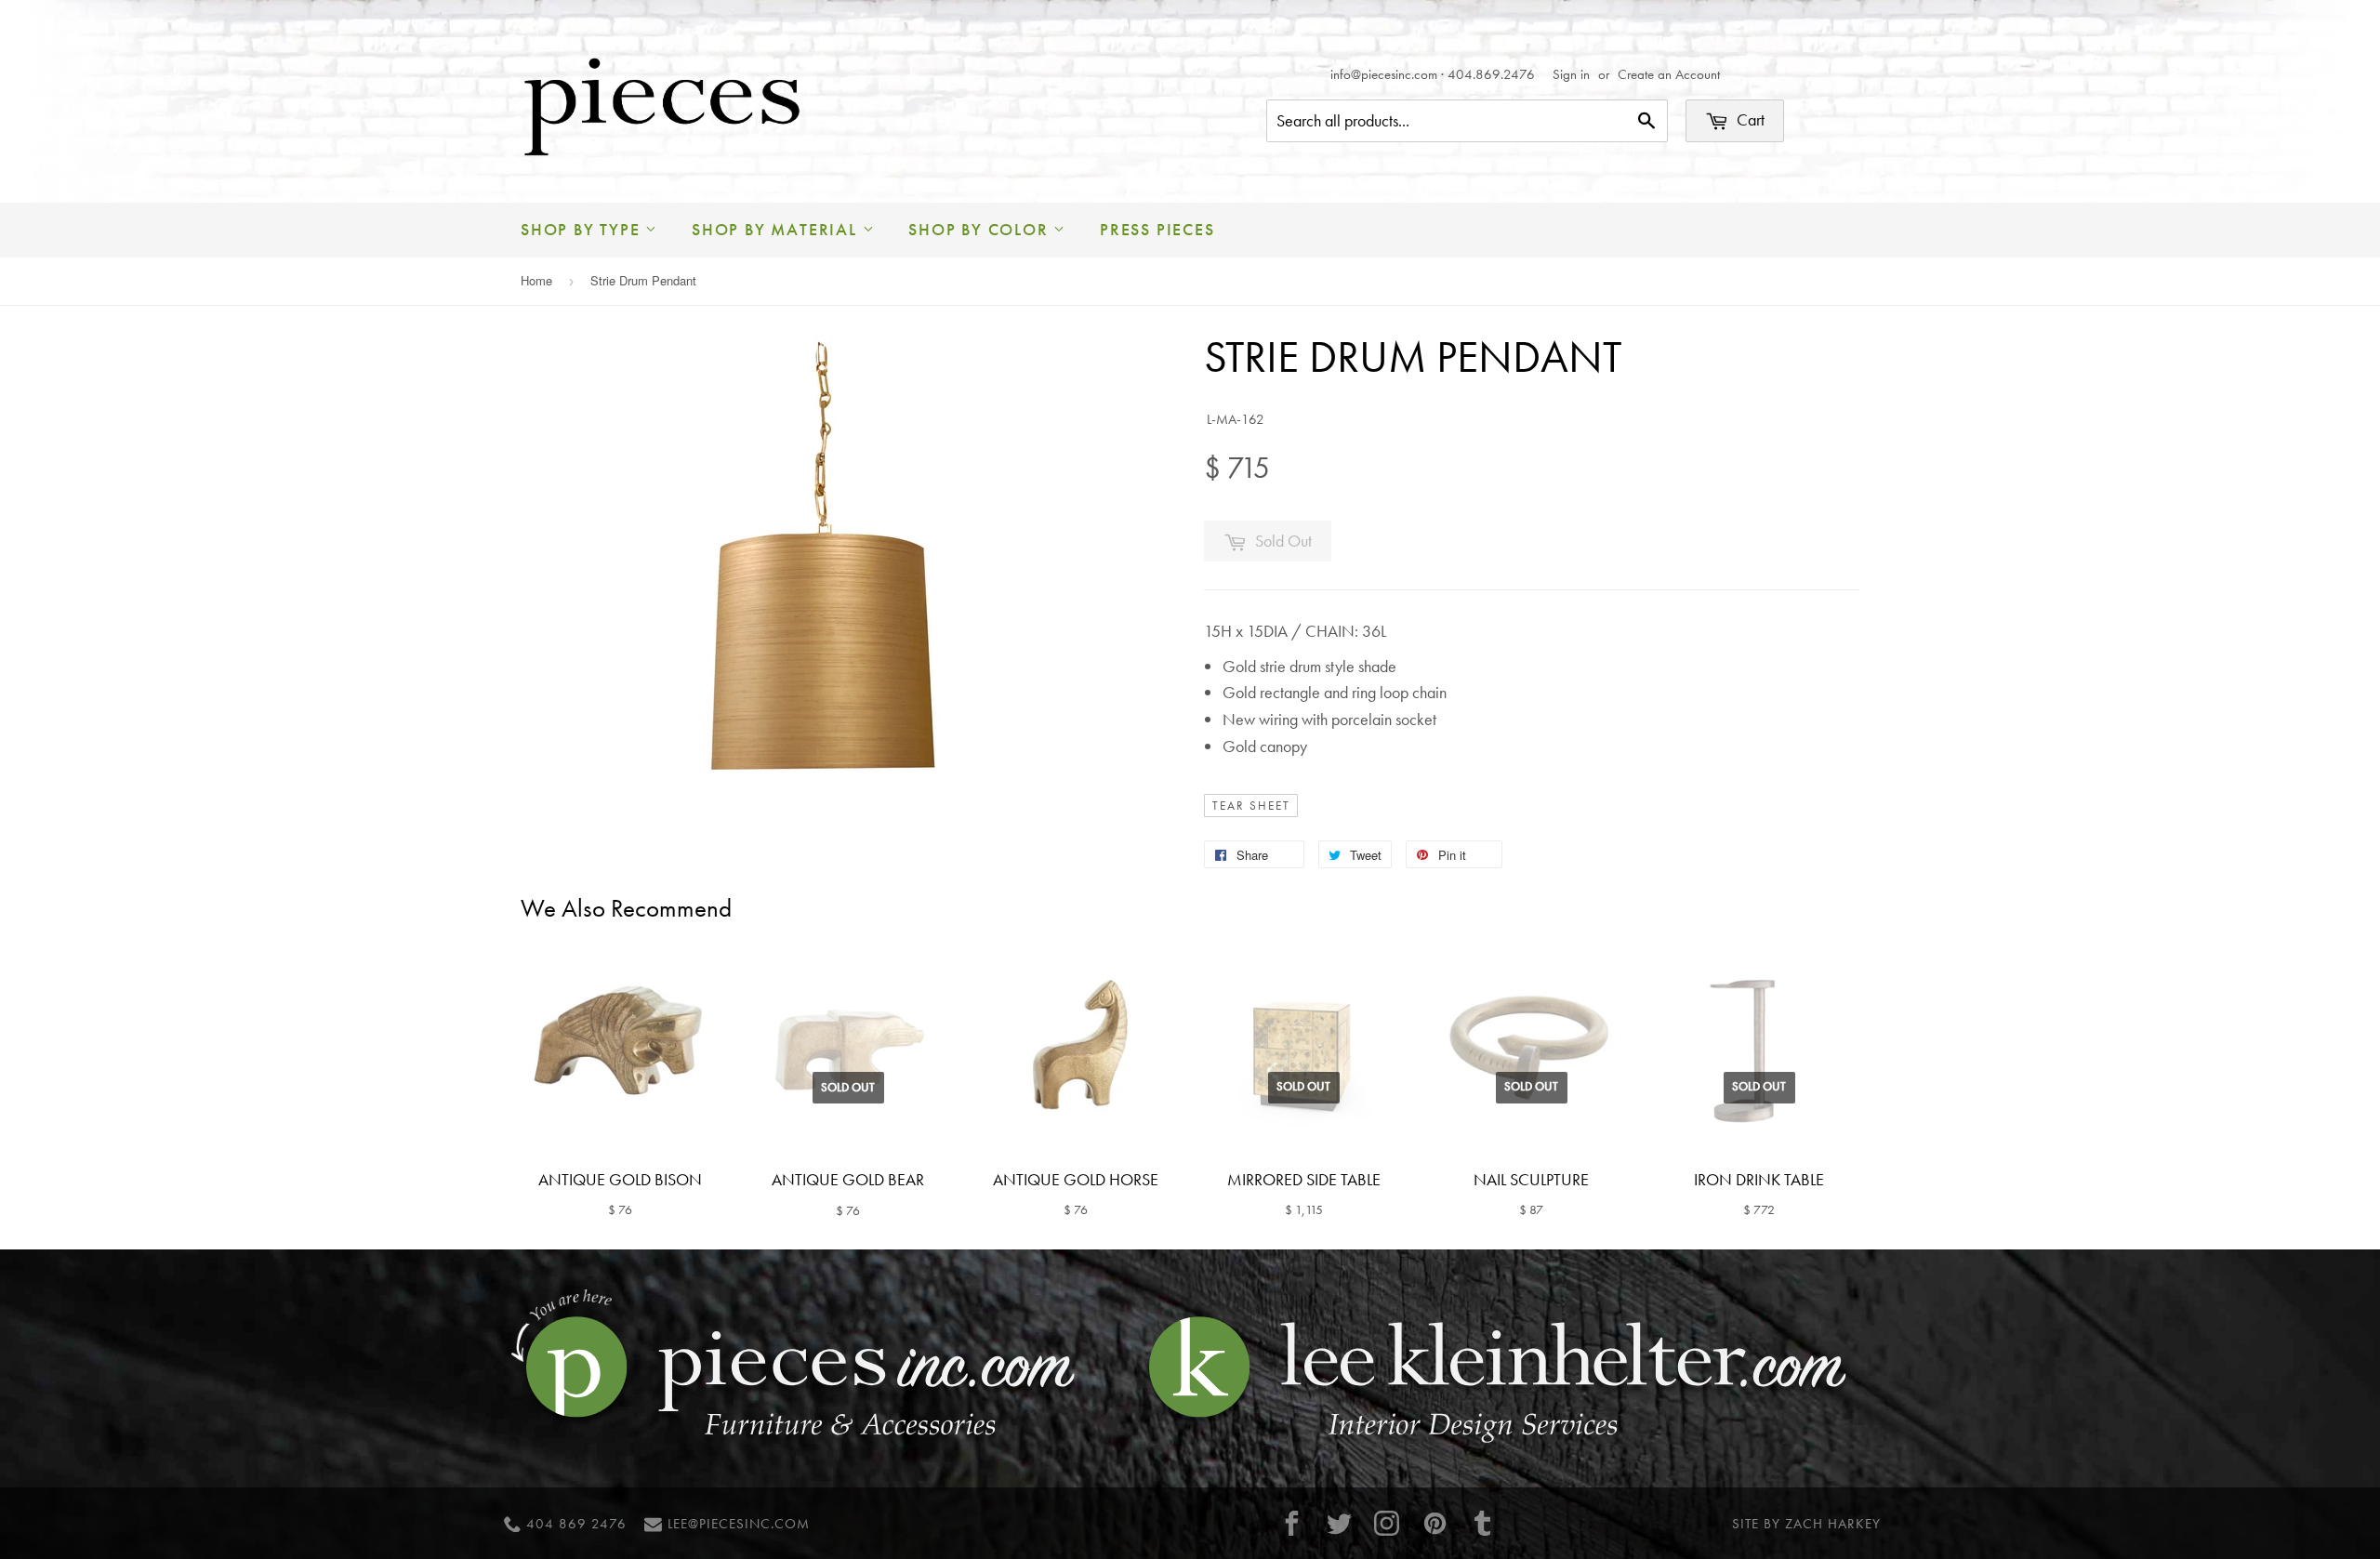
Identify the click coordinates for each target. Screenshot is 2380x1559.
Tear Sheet (1251, 806)
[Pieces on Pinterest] (1435, 1523)
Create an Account (1669, 74)
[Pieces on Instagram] (1387, 1523)
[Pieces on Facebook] (1291, 1523)
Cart (1749, 119)
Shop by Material (777, 229)
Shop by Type (583, 229)
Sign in (1571, 74)
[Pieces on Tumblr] (1483, 1523)
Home (536, 280)
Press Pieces (1157, 229)
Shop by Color (981, 229)
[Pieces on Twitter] (1340, 1523)
